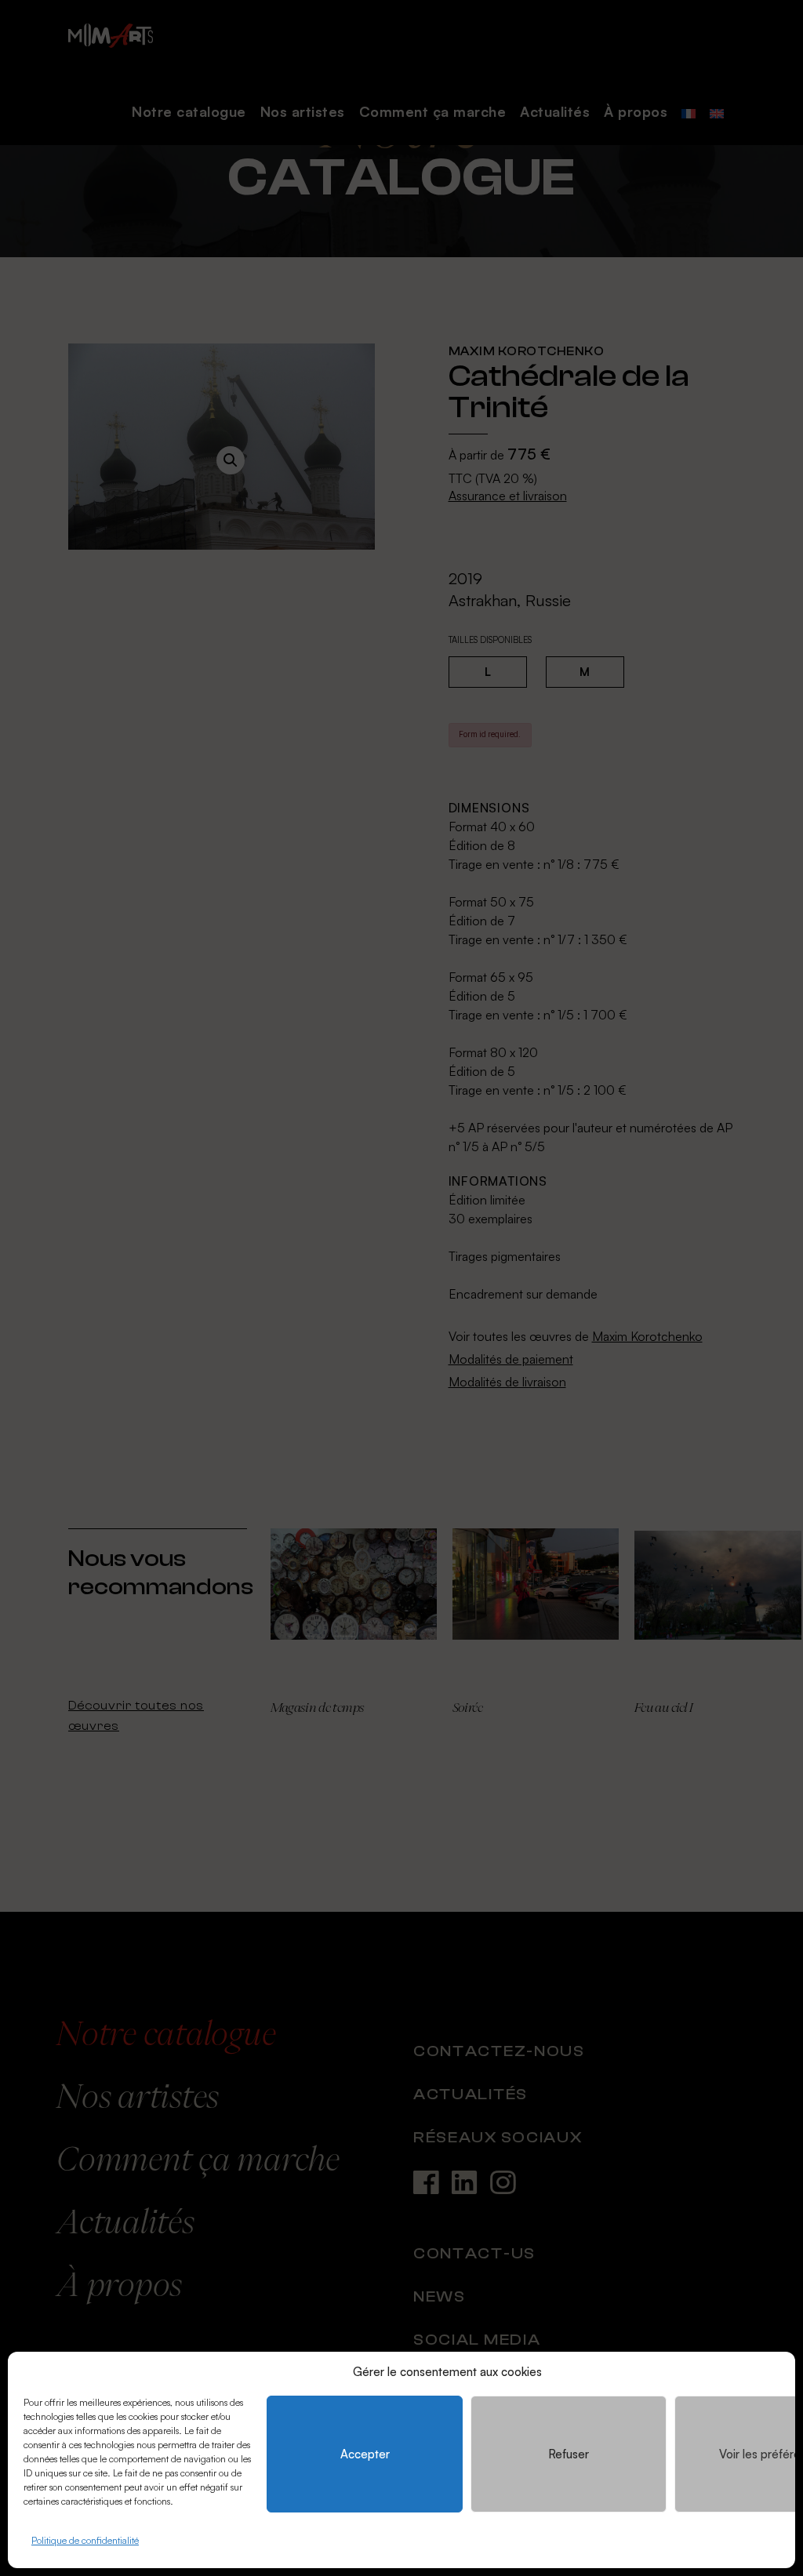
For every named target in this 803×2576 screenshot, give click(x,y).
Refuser (569, 2454)
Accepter (365, 2454)
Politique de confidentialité (85, 2540)
